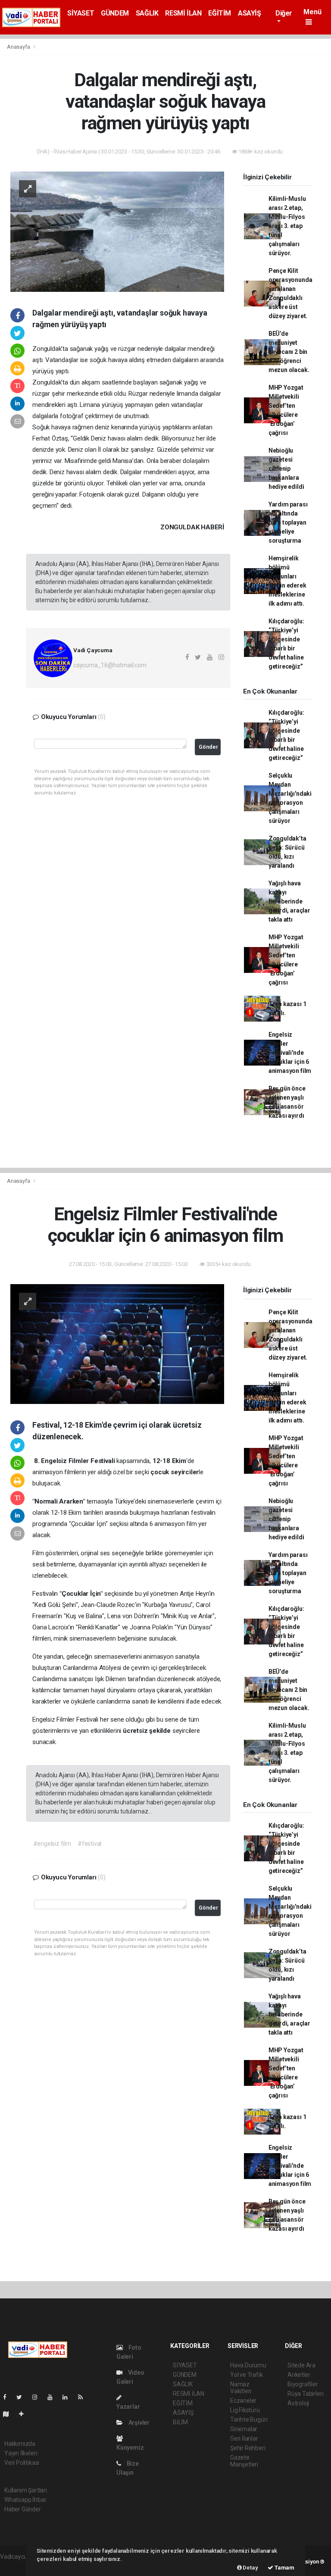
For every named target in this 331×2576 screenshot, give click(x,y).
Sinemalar (244, 2429)
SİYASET (81, 13)
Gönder (208, 747)
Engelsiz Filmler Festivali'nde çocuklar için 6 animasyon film (290, 1053)
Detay (250, 2568)
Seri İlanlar (244, 2438)
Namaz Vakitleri (241, 2388)
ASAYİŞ (250, 13)
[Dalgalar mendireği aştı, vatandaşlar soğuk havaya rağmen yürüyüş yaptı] (117, 231)
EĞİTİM (220, 13)
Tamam (284, 2568)
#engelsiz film (52, 1844)
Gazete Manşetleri (244, 2461)
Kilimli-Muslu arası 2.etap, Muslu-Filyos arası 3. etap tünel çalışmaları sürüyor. (287, 226)
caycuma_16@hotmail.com (110, 665)
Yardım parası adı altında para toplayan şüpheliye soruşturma (288, 522)
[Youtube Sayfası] (53, 2397)
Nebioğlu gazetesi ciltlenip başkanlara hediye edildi (286, 469)
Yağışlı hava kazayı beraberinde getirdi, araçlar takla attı (289, 901)
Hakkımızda (20, 2444)
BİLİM (180, 2422)
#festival (89, 1844)
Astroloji (298, 2403)
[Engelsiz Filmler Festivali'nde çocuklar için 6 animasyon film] (117, 1344)
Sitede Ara (301, 2365)
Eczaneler (243, 2401)
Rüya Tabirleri (305, 2394)
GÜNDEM (115, 13)
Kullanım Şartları (26, 2490)
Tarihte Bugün (249, 2420)
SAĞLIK (147, 13)
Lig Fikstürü (245, 2410)
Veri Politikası (22, 2463)
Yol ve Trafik (247, 2375)
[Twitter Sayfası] (23, 2397)
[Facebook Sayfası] (8, 2397)
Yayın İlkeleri (21, 2453)
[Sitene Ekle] (25, 2414)
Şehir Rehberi (248, 2448)
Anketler (299, 2375)
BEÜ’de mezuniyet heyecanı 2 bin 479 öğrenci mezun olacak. (289, 352)
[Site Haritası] (9, 2414)
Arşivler (138, 2423)
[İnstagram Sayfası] (38, 2397)
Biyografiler (303, 2384)
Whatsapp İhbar (25, 2500)
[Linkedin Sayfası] (69, 2397)
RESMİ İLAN (183, 13)
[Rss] (84, 2397)
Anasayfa (19, 47)
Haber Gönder (23, 2509)
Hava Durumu (248, 2365)
